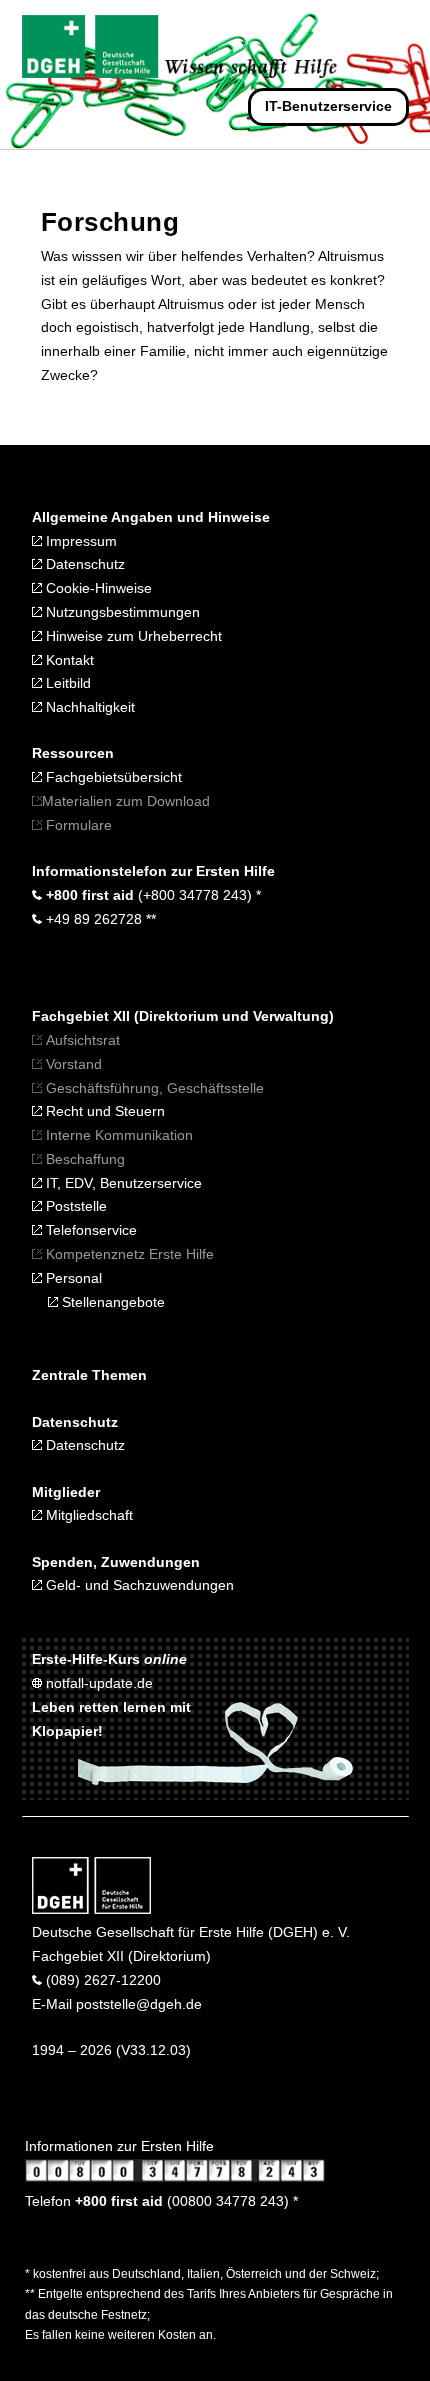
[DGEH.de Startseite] (91, 1909)
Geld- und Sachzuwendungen (138, 1585)
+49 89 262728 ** (99, 919)
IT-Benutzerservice (328, 106)
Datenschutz (83, 564)
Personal (72, 1278)
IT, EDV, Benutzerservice (124, 1183)
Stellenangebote (111, 1302)
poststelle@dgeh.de (139, 2004)
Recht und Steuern (105, 1111)
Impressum (79, 541)
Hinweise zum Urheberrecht (132, 636)
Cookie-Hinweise (97, 588)
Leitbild (66, 683)
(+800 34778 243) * (151, 895)
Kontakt (68, 660)
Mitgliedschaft (87, 1515)
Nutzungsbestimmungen (121, 612)
